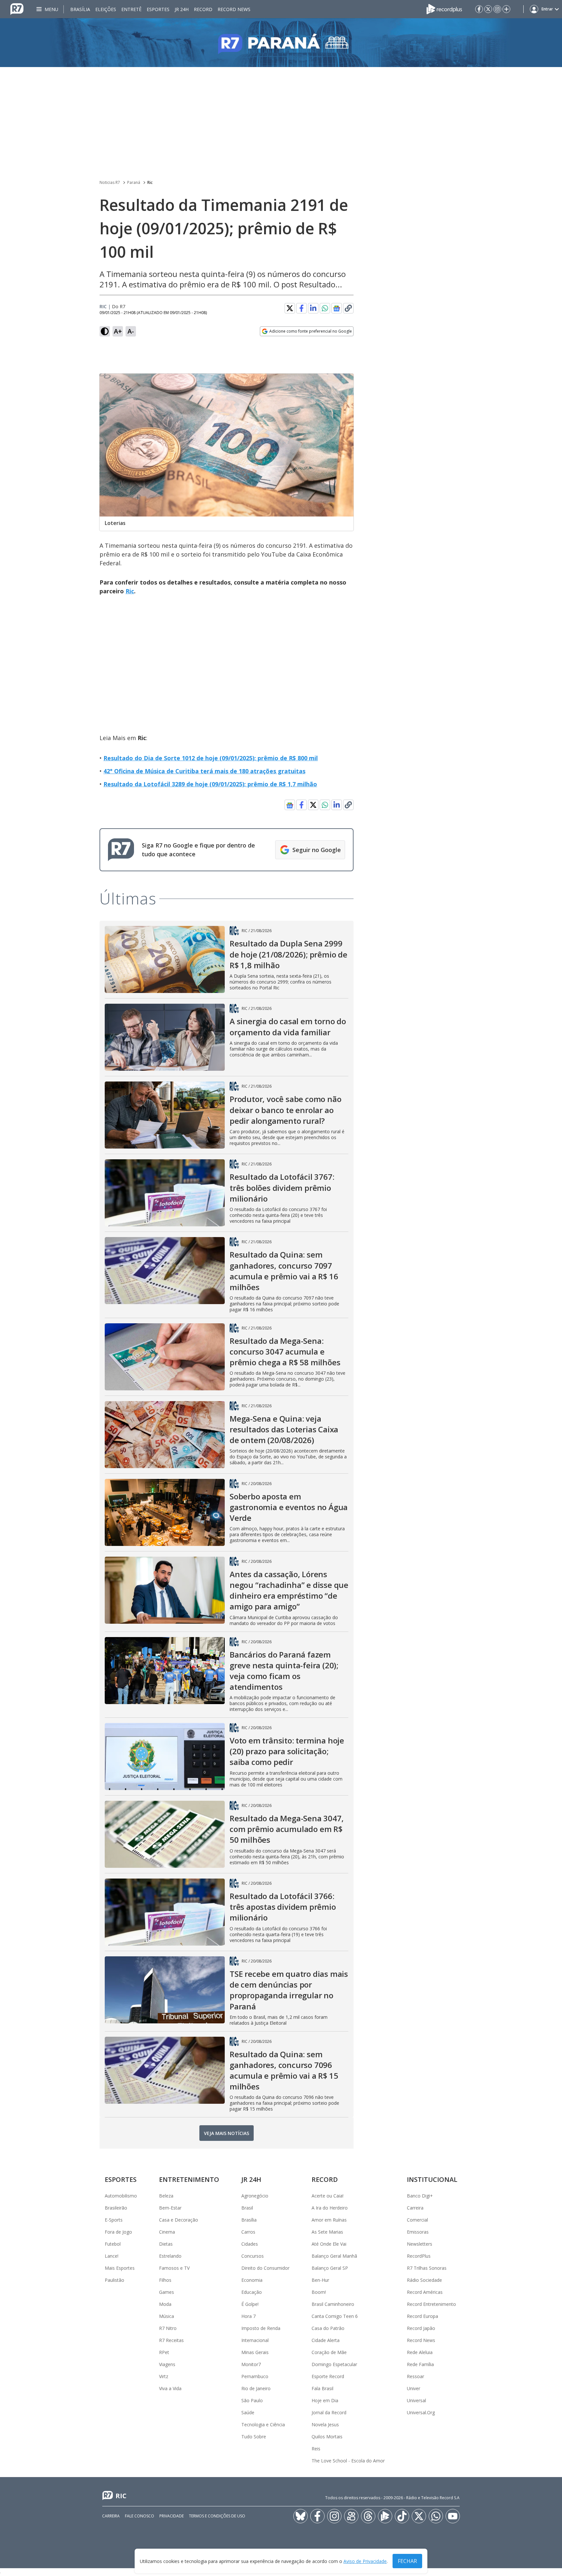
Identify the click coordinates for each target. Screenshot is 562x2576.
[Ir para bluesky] (301, 2516)
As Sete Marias (327, 2232)
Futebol (113, 2244)
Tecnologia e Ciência (263, 2424)
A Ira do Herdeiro (330, 2208)
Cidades (250, 2244)
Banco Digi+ (420, 2196)
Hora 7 (248, 2316)
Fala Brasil (322, 2388)
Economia (252, 2280)
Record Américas (425, 2292)
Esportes (158, 9)
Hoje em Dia (325, 2400)
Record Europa (422, 2316)
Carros (248, 2232)
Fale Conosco (140, 2516)
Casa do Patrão (328, 2328)
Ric (150, 182)
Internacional (255, 2340)
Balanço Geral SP (330, 2268)
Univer (414, 2388)
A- (131, 331)
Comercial (417, 2220)
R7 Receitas (171, 2340)
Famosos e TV (174, 2268)
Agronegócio (255, 2196)
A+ (118, 331)
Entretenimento (189, 2179)
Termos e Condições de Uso (217, 2516)
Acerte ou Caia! (328, 2196)
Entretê (131, 9)
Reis (316, 2449)
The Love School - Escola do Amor (348, 2461)
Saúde (248, 2412)
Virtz (164, 2376)
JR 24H (182, 9)
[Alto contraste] (105, 331)
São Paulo (252, 2400)
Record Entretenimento (431, 2304)
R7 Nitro (168, 2328)
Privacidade (172, 2516)
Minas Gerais (255, 2352)
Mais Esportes (120, 2268)
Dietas (166, 2244)
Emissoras (418, 2232)
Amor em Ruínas (329, 2220)
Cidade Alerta (326, 2340)
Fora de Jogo (118, 2232)
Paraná (134, 182)
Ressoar (415, 2376)
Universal (416, 2400)
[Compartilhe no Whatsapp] (325, 308)
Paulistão (114, 2280)
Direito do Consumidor (265, 2268)
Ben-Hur (320, 2280)
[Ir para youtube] (453, 2516)
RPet (164, 2352)
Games (167, 2292)
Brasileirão (116, 2208)
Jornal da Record (329, 2412)
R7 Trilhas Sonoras (427, 2268)
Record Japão (421, 2328)
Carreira (415, 2208)
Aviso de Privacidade (365, 2561)
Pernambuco (255, 2376)
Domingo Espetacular (334, 2364)
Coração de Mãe (329, 2352)
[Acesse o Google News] (337, 308)
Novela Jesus (325, 2424)
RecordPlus (419, 2256)
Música (167, 2316)
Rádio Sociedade (424, 2280)
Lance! (112, 2256)
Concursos (253, 2256)
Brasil (247, 2208)
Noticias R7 (110, 182)
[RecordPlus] (444, 8)
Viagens (167, 2364)
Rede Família (420, 2364)
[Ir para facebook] (479, 9)
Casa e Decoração (179, 2220)
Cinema (167, 2232)
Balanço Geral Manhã (334, 2256)
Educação (252, 2292)
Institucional (432, 2179)
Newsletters (420, 2244)
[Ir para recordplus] (385, 2516)
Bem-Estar (170, 2208)
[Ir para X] (488, 9)
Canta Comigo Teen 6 (335, 2316)
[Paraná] (281, 43)
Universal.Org (421, 2412)
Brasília (80, 9)
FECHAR (407, 2561)
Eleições (106, 9)
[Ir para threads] (368, 2516)
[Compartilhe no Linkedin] (313, 308)
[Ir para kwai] (351, 2516)
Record (203, 9)
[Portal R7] (17, 8)
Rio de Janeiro (256, 2388)
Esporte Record (328, 2376)
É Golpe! (250, 2304)
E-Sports (114, 2220)
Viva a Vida (170, 2388)
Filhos (165, 2280)
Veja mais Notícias (227, 2133)
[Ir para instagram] (497, 9)
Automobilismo (121, 2196)
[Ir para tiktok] (402, 2516)
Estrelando (170, 2256)
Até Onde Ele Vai (329, 2244)
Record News (234, 9)
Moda (165, 2304)
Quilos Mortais (327, 2437)
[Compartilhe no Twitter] (290, 308)
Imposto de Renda (261, 2328)
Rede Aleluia (420, 2352)
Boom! (319, 2292)
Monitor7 (251, 2364)
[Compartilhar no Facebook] (301, 308)
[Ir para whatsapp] (436, 2516)
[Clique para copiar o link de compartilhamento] (348, 308)
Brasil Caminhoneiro (333, 2304)
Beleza (166, 2196)
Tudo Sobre (254, 2437)
